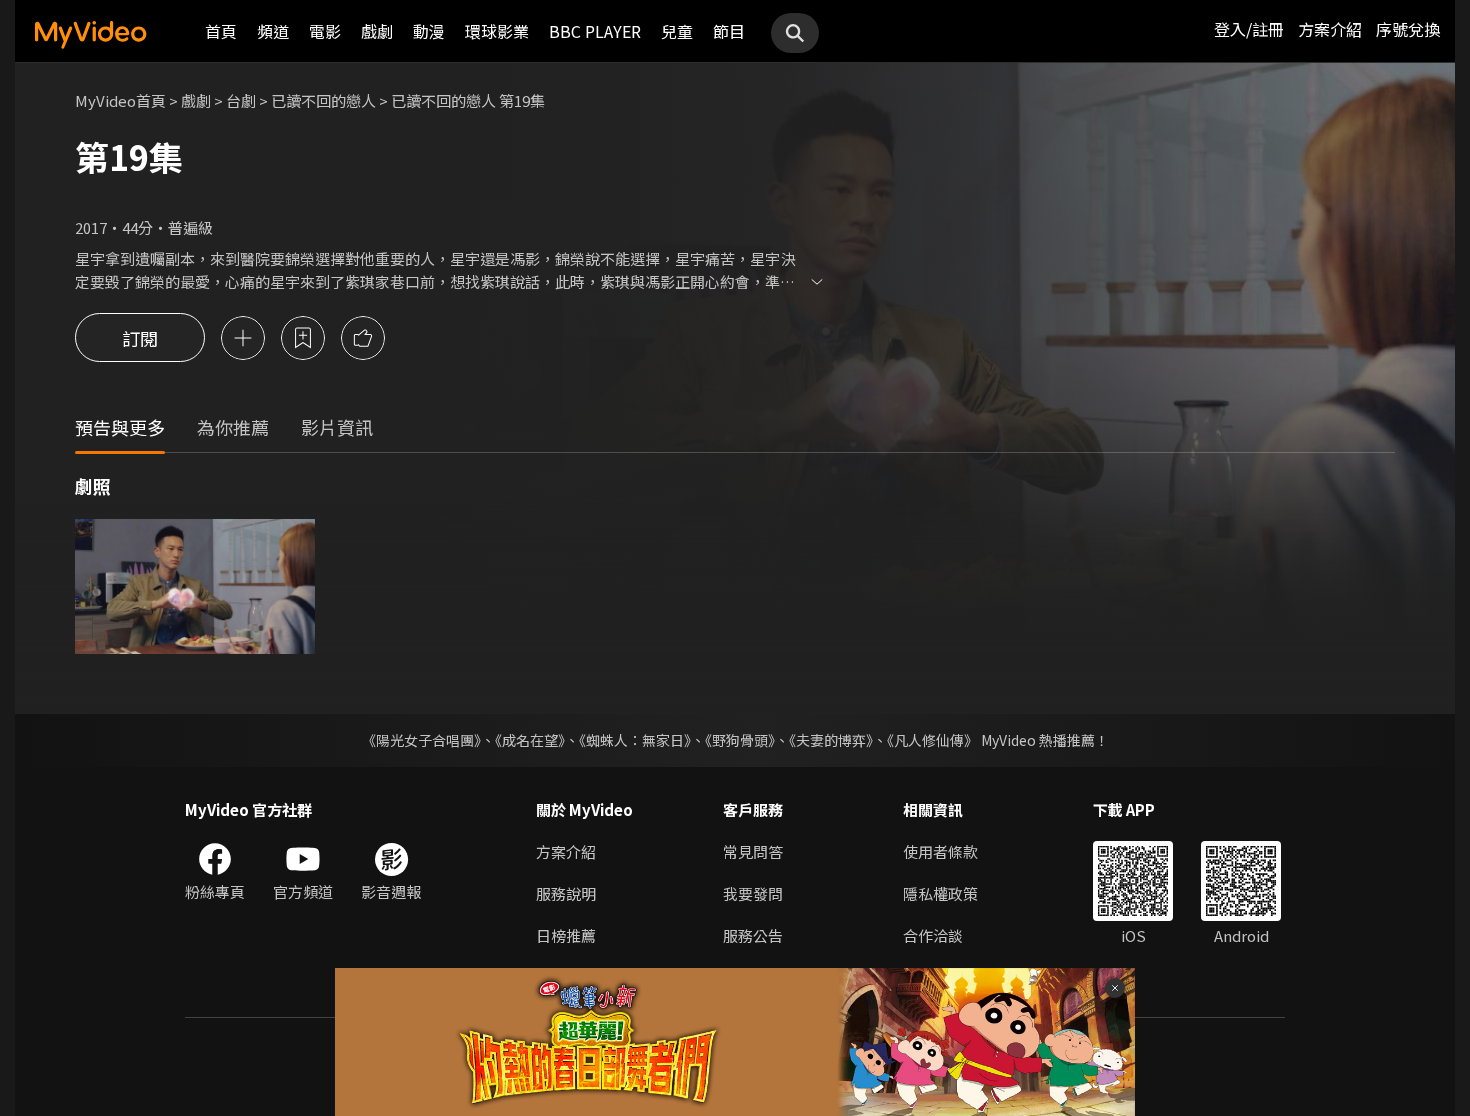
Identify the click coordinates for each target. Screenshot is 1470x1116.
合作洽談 (933, 935)
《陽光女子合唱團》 (421, 740)
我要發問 (753, 893)
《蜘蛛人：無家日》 (635, 740)
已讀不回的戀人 (323, 100)
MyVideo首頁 (120, 100)
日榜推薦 (566, 935)
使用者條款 (940, 851)
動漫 (429, 31)
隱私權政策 (940, 893)
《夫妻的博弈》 (831, 740)
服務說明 (566, 893)
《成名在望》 (530, 740)
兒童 (677, 31)
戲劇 (377, 31)
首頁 (221, 31)
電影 (325, 31)
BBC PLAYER (595, 31)
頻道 (273, 31)
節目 (729, 31)
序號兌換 (1408, 29)
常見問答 (753, 851)
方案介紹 (1330, 29)
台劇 (241, 100)
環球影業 (497, 31)
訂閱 (140, 338)
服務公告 (753, 935)
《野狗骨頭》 (740, 740)
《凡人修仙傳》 (932, 740)
